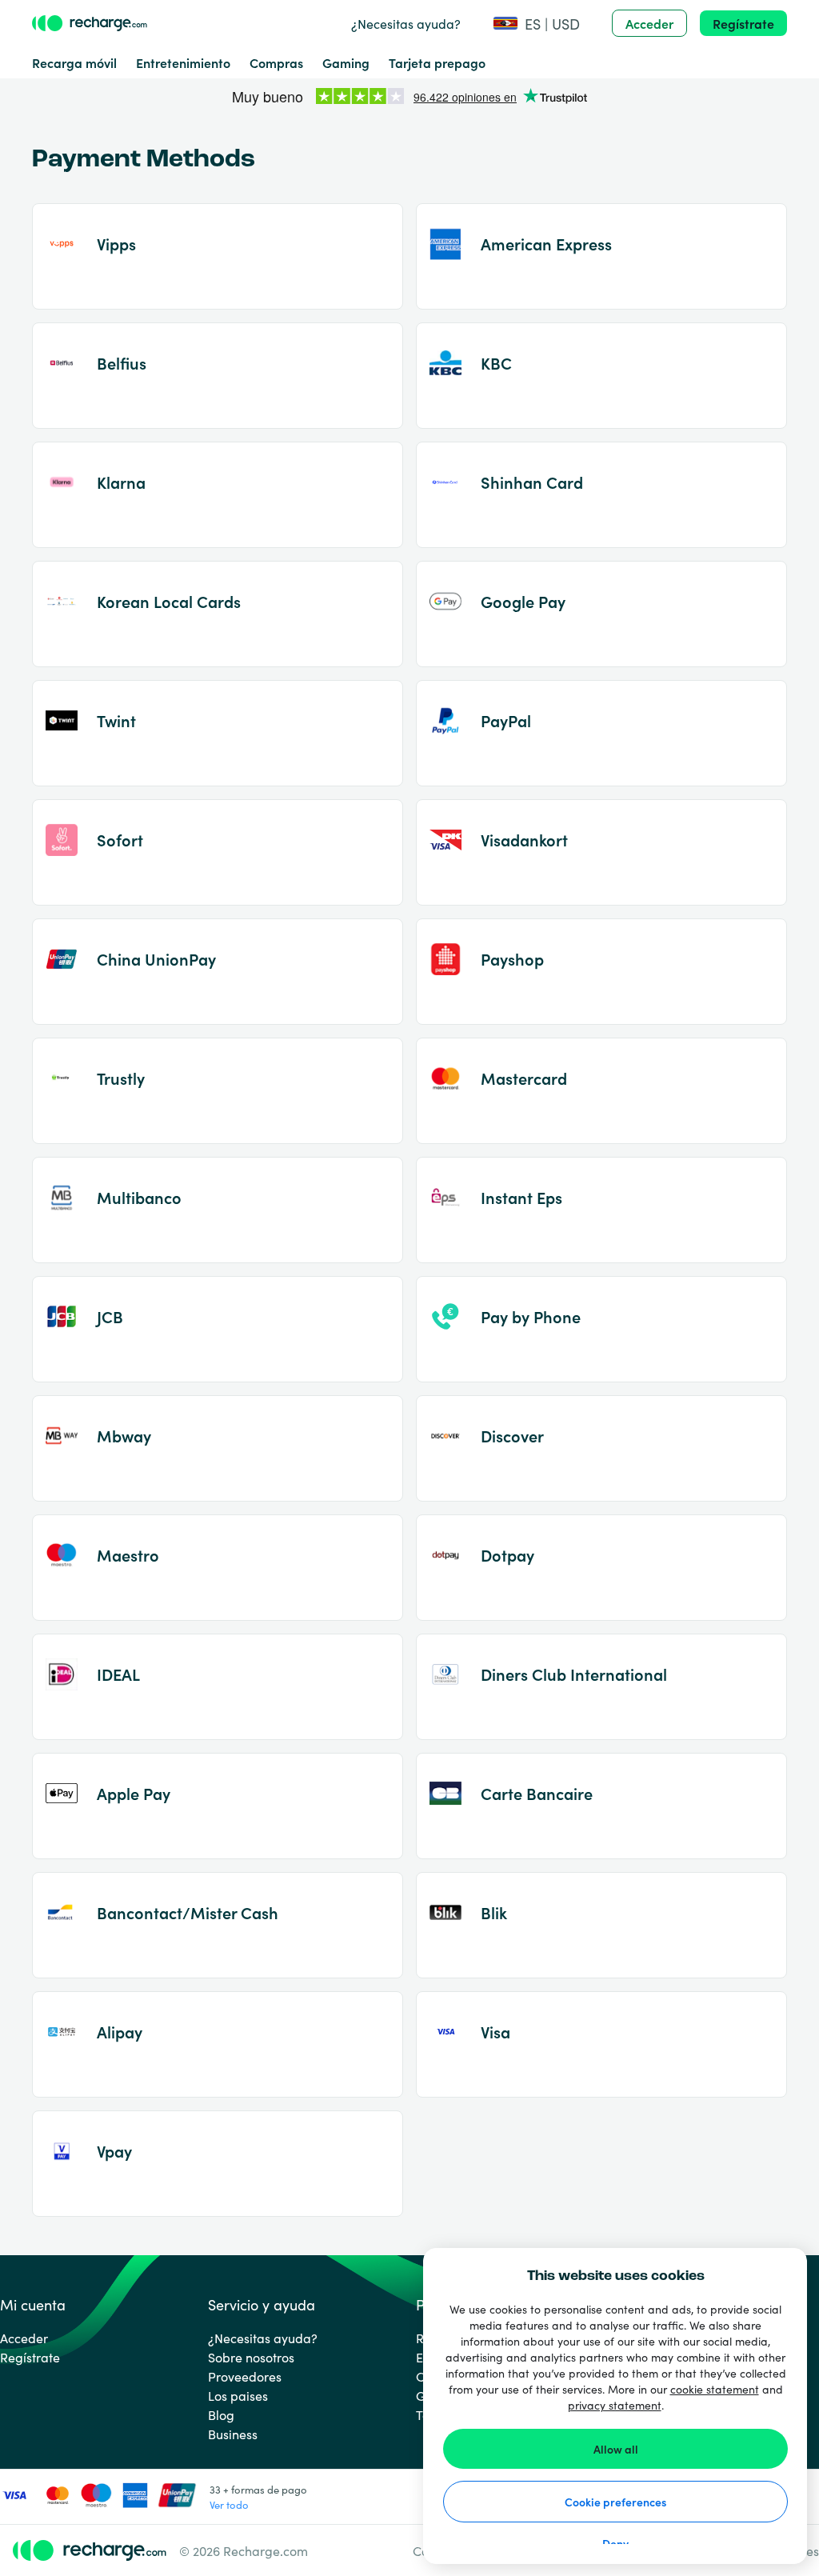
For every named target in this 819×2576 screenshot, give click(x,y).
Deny (615, 2543)
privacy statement (615, 2405)
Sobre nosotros (251, 2357)
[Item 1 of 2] (409, 98)
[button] (536, 24)
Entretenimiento (183, 62)
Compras (276, 62)
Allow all (616, 2449)
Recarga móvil (74, 62)
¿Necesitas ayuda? (406, 23)
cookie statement (715, 2389)
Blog (221, 2414)
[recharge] (90, 23)
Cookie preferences (615, 2502)
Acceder (649, 23)
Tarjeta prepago (437, 62)
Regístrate (743, 23)
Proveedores (245, 2376)
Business (233, 2434)
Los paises (238, 2395)
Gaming (346, 62)
